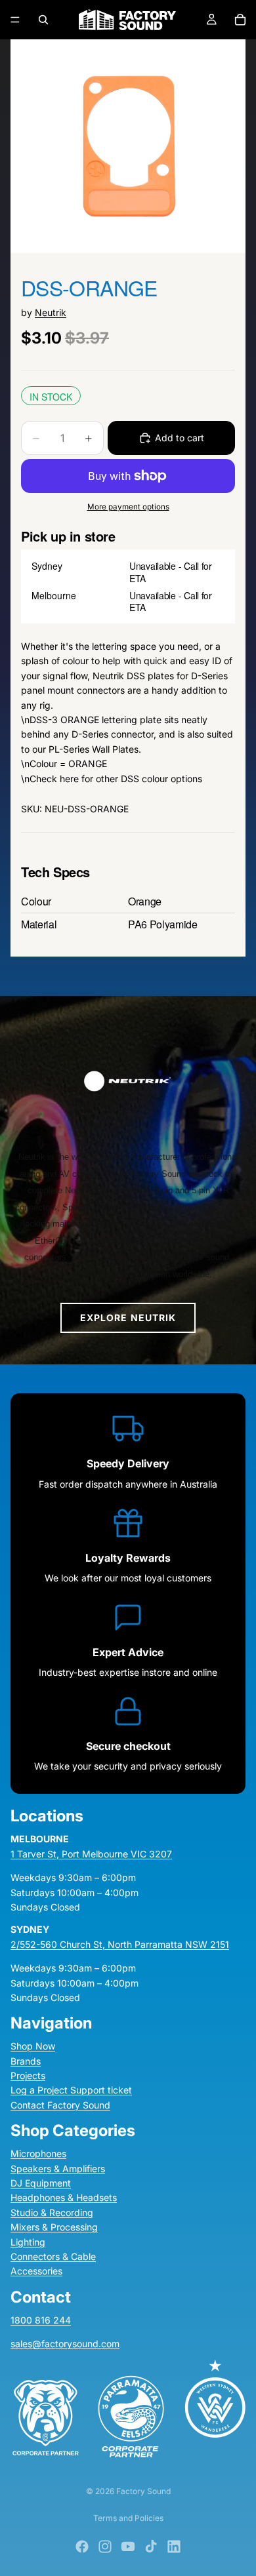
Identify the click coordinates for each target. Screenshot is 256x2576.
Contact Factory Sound (60, 2105)
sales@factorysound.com (65, 2344)
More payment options (128, 507)
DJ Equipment (41, 2183)
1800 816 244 (41, 2319)
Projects (28, 2075)
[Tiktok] (151, 2546)
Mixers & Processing (54, 2227)
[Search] (43, 20)
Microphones (38, 2153)
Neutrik (51, 312)
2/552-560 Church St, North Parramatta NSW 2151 (120, 1944)
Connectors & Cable (53, 2256)
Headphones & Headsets (64, 2197)
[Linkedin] (174, 2546)
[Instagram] (105, 2546)
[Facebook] (82, 2546)
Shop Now (33, 2046)
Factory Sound (143, 2491)
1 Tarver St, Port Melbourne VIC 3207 (91, 1853)
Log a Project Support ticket (71, 2090)
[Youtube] (128, 2546)
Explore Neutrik (128, 1318)
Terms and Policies (128, 2518)
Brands (26, 2060)
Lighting (28, 2241)
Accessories (36, 2271)
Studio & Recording (52, 2212)
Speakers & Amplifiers (58, 2168)
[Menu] (15, 20)
